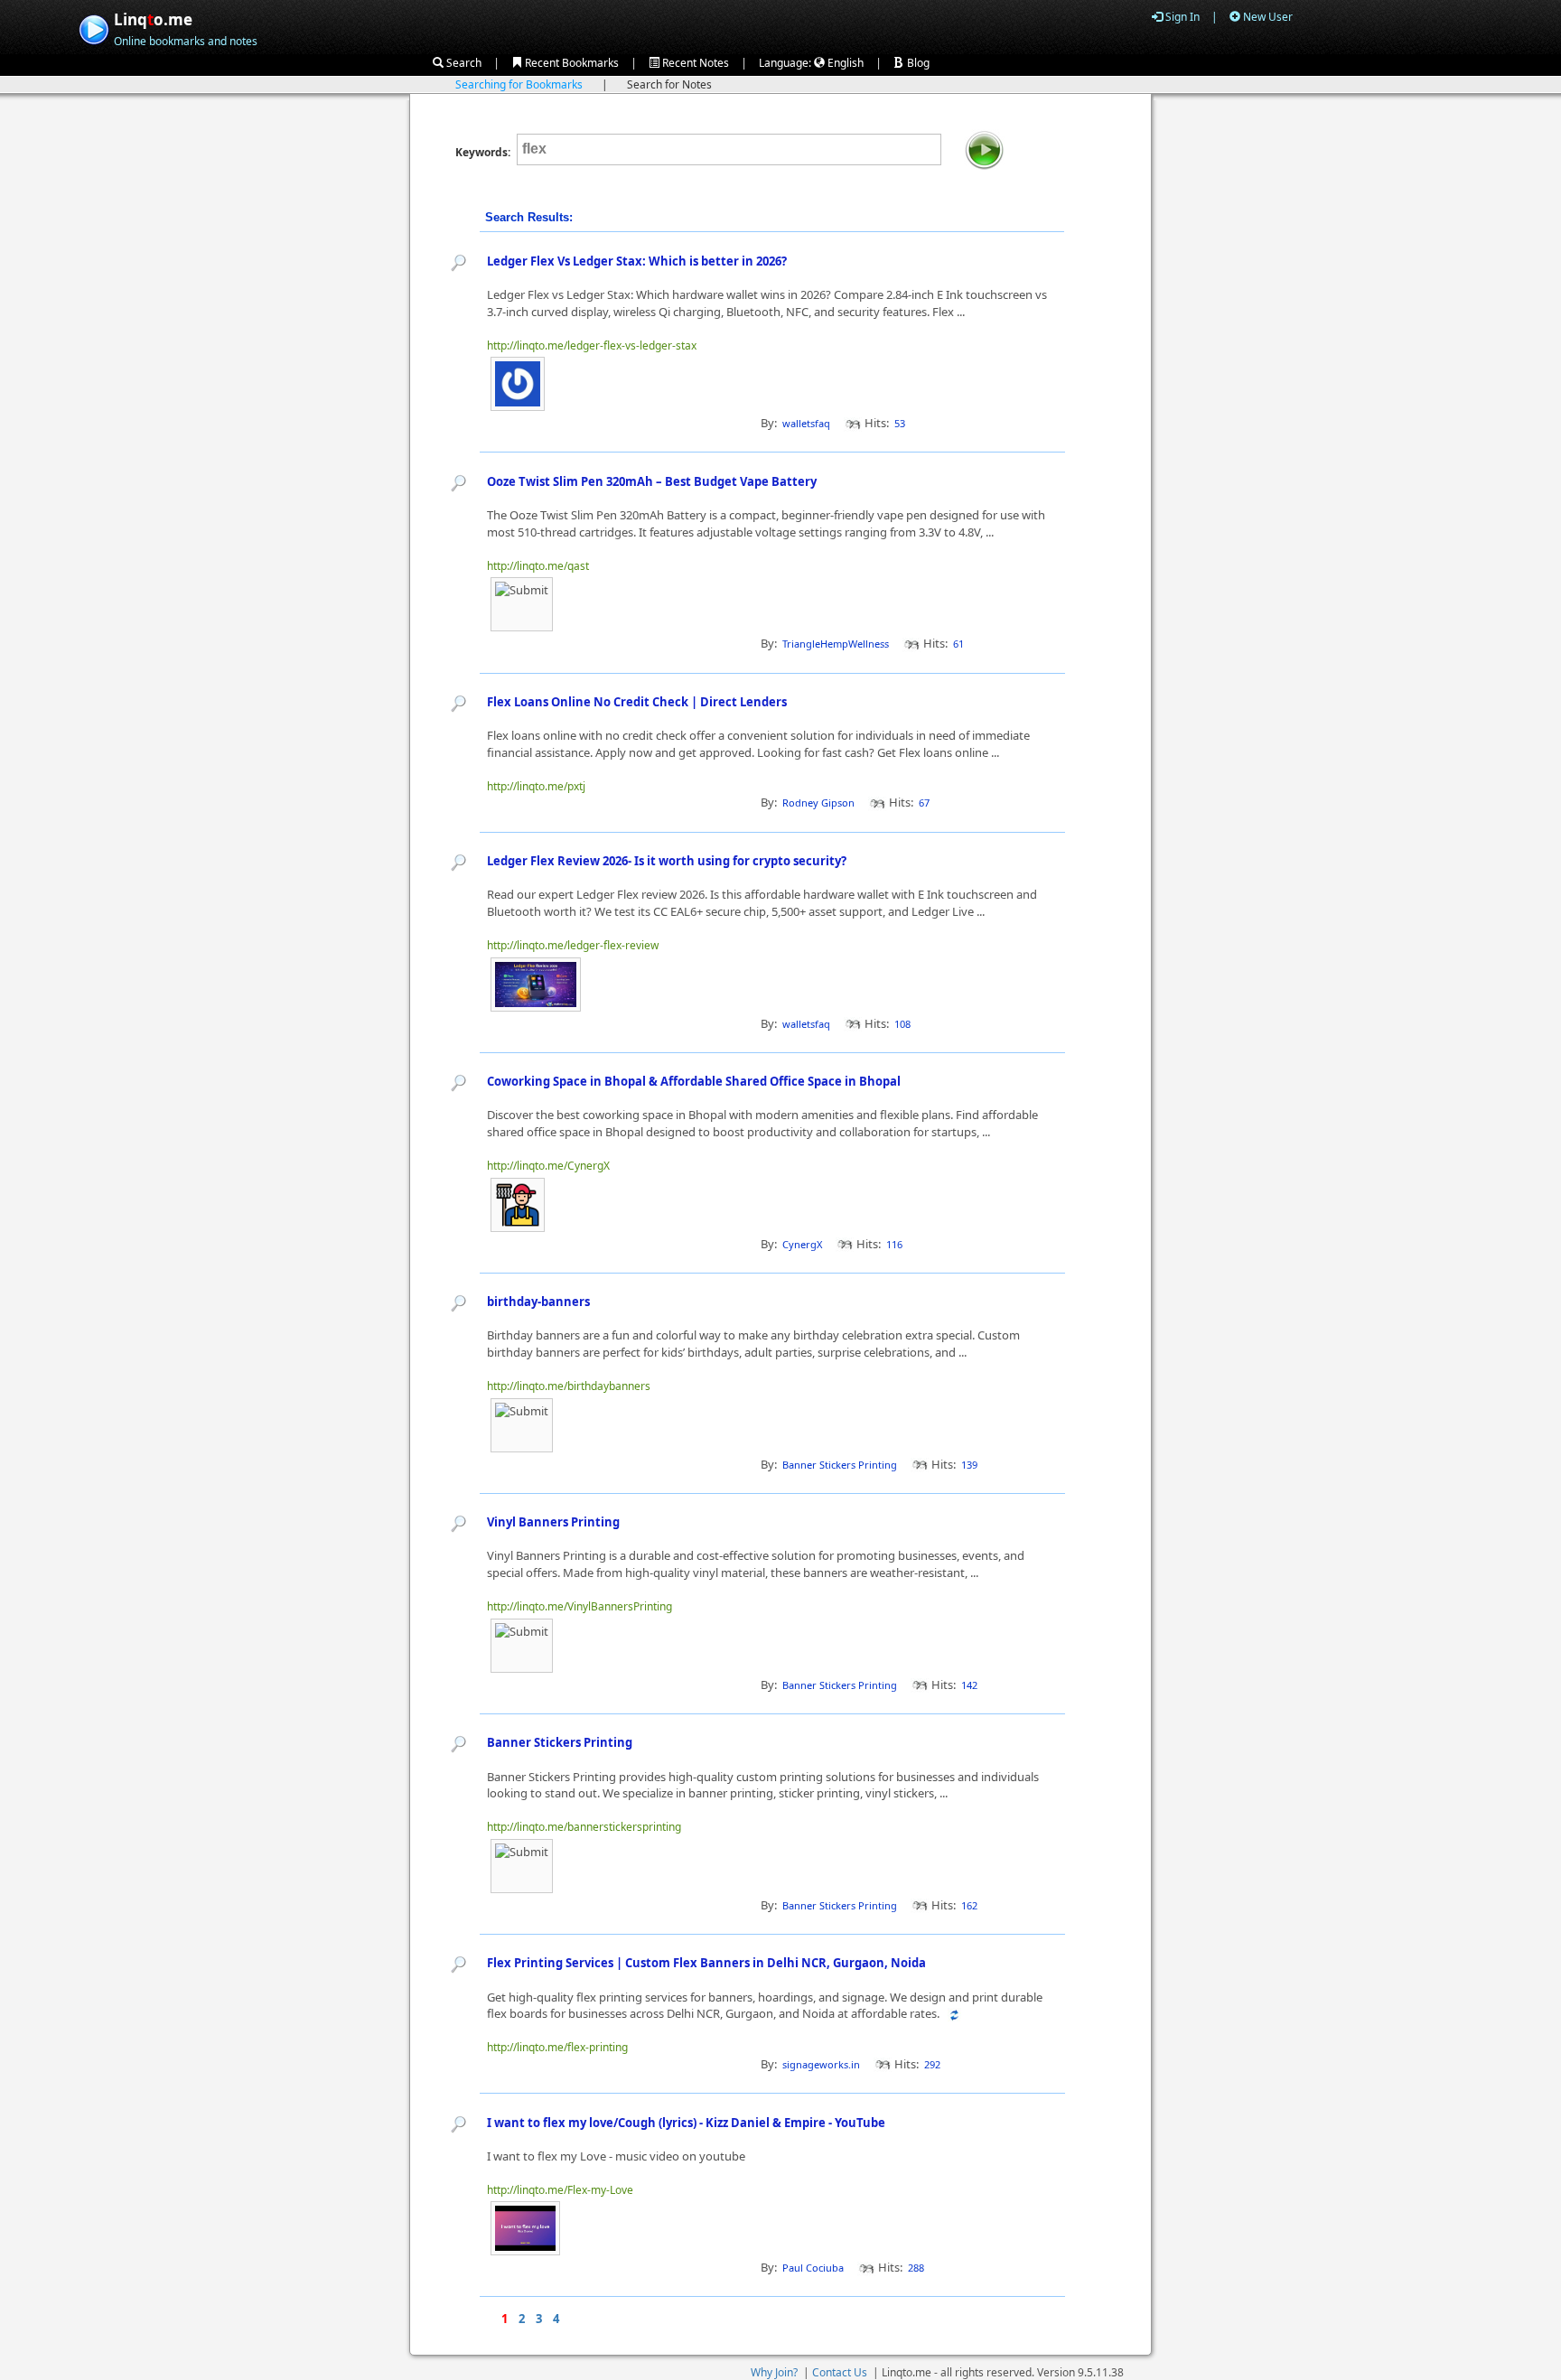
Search (463, 63)
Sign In (1181, 17)
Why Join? (774, 2372)
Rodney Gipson (818, 803)
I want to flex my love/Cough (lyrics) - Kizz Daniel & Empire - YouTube (686, 2123)
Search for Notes (669, 84)
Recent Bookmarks (570, 63)
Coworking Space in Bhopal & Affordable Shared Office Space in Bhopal (694, 1081)
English (844, 63)
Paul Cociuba (813, 2268)
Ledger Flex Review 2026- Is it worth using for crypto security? (667, 861)
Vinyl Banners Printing (553, 1522)
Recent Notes (694, 63)
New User (1267, 17)
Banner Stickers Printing (840, 1465)
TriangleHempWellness (836, 644)
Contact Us (840, 2372)
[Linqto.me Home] (93, 28)
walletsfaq (806, 423)
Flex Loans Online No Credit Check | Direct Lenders (637, 702)
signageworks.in (821, 2064)
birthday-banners (538, 1302)
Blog (917, 63)
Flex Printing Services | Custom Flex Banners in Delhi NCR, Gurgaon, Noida (706, 1963)
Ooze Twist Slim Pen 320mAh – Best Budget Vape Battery (652, 481)
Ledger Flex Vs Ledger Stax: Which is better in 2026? (637, 261)
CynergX (802, 1244)
